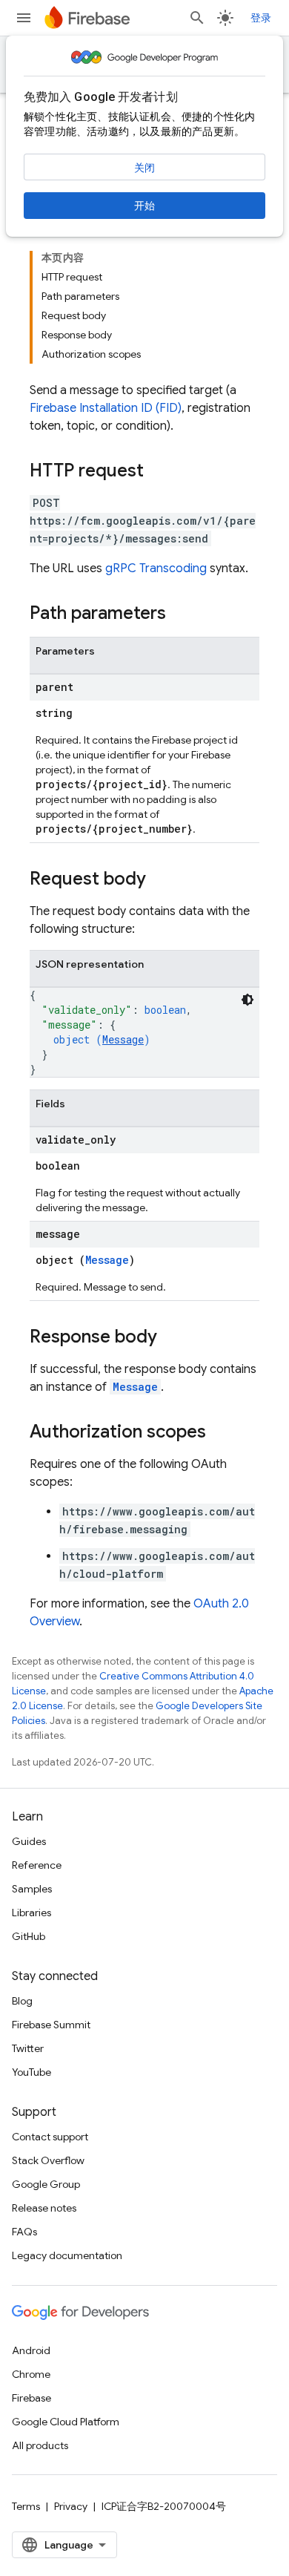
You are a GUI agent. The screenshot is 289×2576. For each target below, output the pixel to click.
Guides (29, 1841)
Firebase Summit (51, 2025)
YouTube (31, 2072)
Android (31, 2350)
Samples (32, 1889)
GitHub (29, 1936)
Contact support (50, 2137)
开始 (144, 206)
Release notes (44, 2208)
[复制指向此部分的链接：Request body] (161, 880)
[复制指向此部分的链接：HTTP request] (159, 472)
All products (40, 2445)
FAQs (24, 2232)
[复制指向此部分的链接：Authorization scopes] (221, 1433)
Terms (26, 2506)
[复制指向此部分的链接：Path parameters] (181, 614)
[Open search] (197, 18)
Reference (37, 1865)
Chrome (31, 2374)
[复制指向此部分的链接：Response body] (172, 1338)
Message (123, 1039)
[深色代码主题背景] (248, 1000)
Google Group (46, 2184)
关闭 (144, 168)
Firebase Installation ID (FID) (106, 408)
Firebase (31, 2398)
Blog (22, 2001)
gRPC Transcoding (156, 568)
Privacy (71, 2506)
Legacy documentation (67, 2255)
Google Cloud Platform (66, 2422)
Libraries (31, 1913)
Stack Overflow (48, 2160)
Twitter (28, 2048)
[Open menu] (24, 18)
